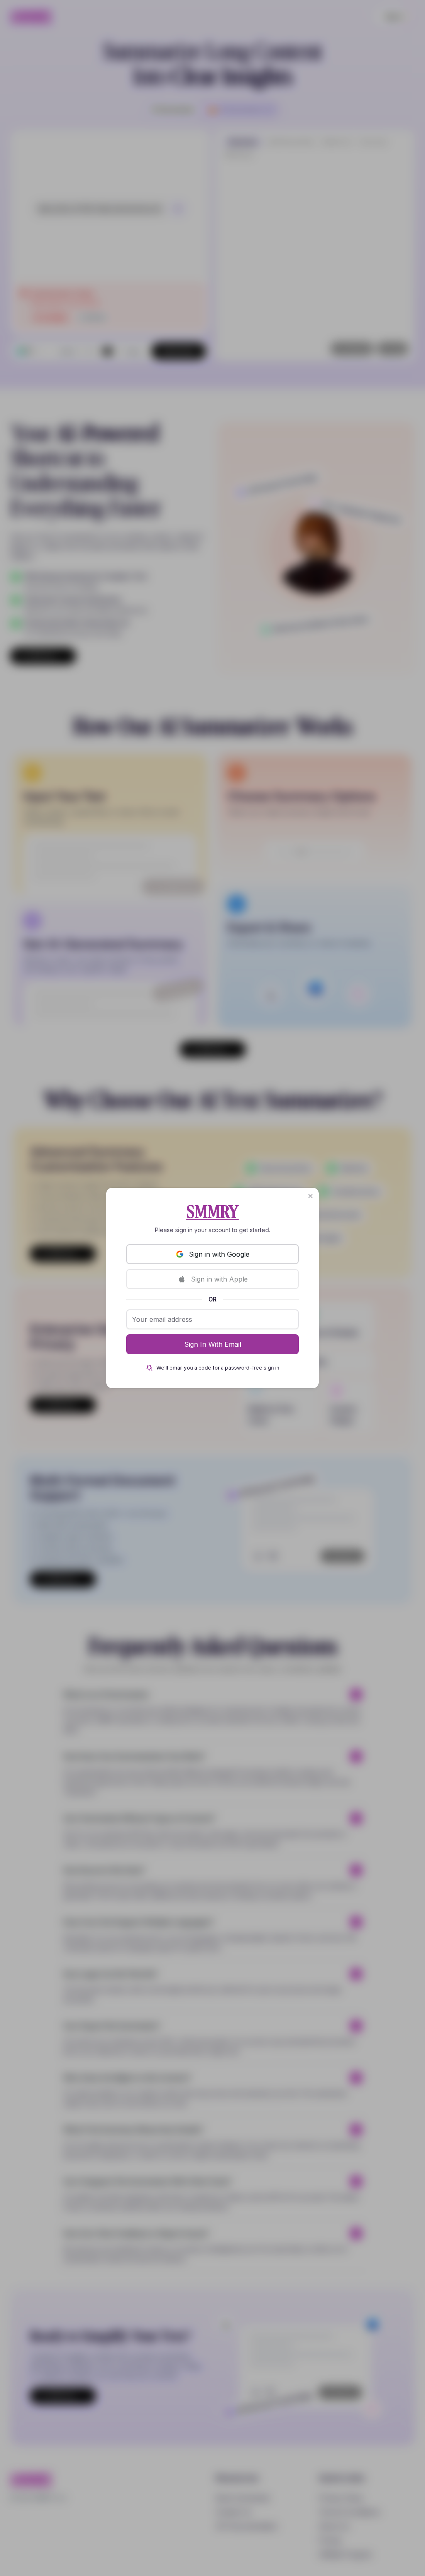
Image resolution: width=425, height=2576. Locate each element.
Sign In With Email (213, 1344)
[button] (310, 1196)
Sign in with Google (219, 1254)
